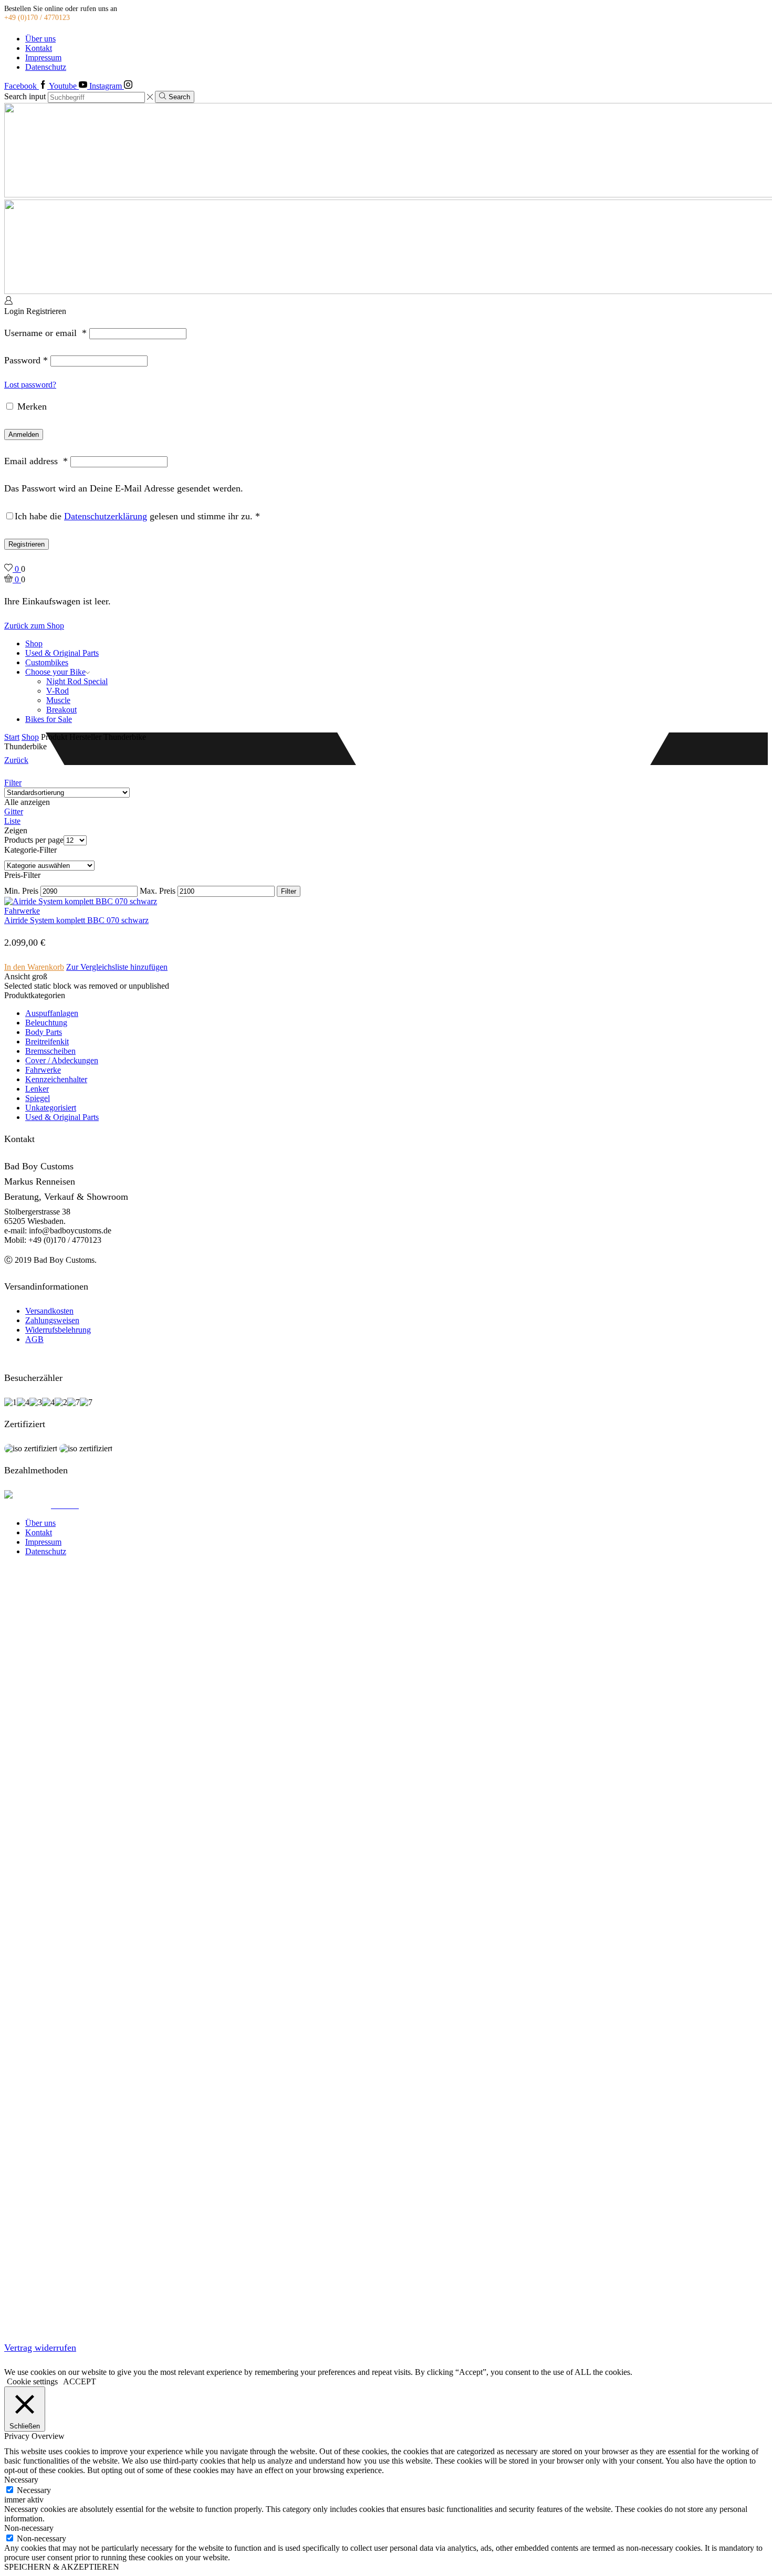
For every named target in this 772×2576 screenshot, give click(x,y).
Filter (13, 783)
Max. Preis (158, 891)
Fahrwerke (22, 911)
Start (12, 737)
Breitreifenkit (47, 1041)
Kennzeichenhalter (56, 1079)
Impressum (43, 57)
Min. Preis (21, 891)
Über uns (40, 39)
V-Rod (58, 691)
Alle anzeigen (27, 802)
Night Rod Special (77, 681)
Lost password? (30, 385)
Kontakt (39, 48)
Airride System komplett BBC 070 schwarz (76, 920)
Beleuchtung (46, 1023)
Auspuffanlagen (52, 1013)
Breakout (61, 710)
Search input (25, 97)
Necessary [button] (21, 2480)
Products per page (34, 840)
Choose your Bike (55, 672)
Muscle (58, 700)
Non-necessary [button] (29, 2528)
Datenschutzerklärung (106, 516)
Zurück (16, 760)
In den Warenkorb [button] (34, 967)
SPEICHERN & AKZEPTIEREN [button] (62, 2567)
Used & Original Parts (62, 653)
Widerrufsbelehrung (58, 1330)
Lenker (37, 1089)
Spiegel (38, 1098)
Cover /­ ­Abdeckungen (62, 1060)
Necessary (34, 2490)
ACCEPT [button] (80, 2381)
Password (26, 360)
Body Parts (44, 1032)
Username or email (45, 333)
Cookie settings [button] (32, 2381)
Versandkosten (49, 1311)
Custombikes (47, 662)
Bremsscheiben (50, 1051)
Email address (36, 461)
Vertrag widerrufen (40, 2348)
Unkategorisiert (51, 1108)
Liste (12, 821)
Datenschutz (46, 67)
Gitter (14, 811)
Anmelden (24, 434)
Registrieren (27, 544)
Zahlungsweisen (52, 1320)
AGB (34, 1339)
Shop (34, 643)
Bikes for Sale (49, 719)
